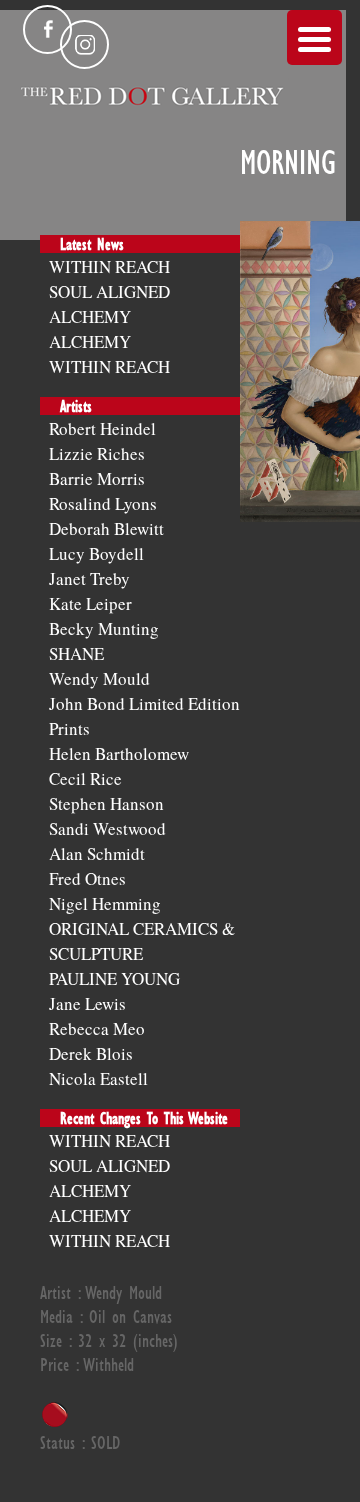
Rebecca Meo (97, 1028)
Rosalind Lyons (103, 503)
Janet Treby (89, 578)
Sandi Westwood (107, 828)
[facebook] (47, 29)
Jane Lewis (87, 1003)
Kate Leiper (90, 603)
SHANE (76, 653)
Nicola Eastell (98, 1078)
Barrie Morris (97, 478)
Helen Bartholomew (119, 753)
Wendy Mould (99, 678)
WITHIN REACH (109, 266)
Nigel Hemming (105, 903)
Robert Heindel (102, 428)
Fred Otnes (87, 878)
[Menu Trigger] (314, 37)
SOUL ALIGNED (109, 291)
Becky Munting (104, 628)
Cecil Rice (85, 778)
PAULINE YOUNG (114, 978)
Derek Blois (91, 1053)
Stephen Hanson (106, 803)
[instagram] (84, 44)
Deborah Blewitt (106, 528)
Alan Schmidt (97, 853)
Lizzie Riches (97, 453)
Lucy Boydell (96, 553)
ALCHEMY (90, 316)
